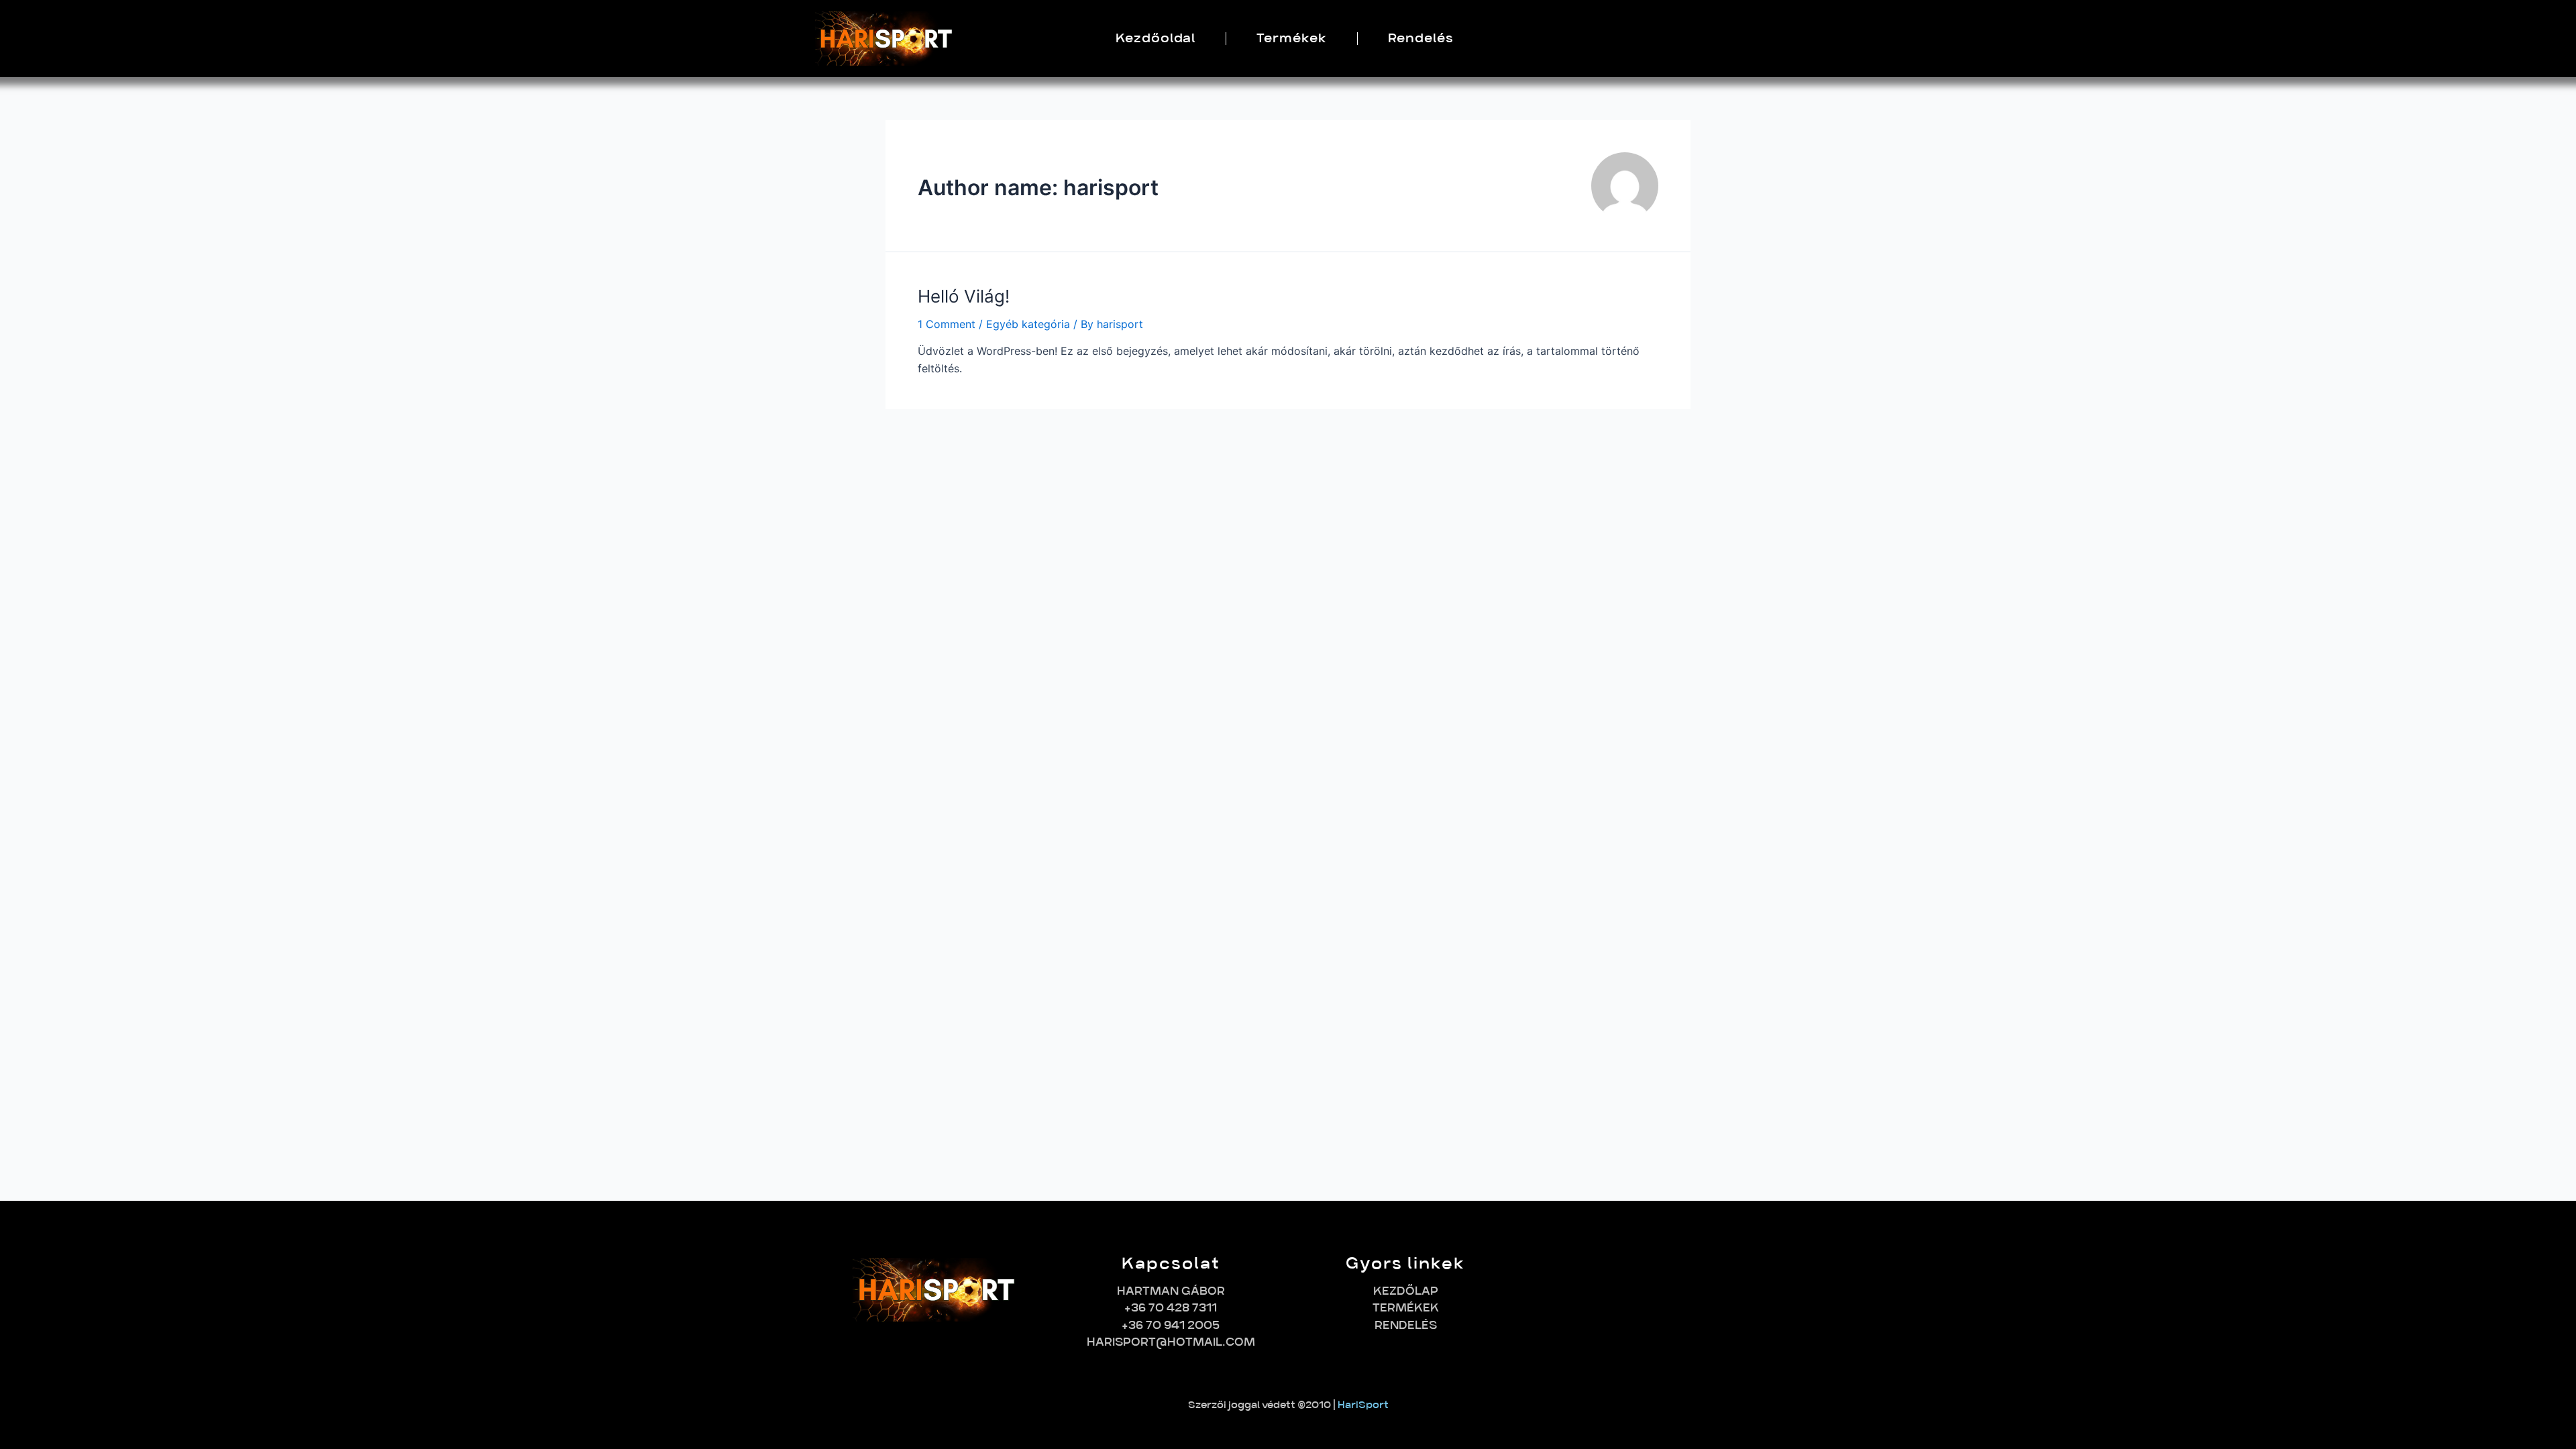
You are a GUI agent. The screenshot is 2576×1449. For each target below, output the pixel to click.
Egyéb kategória (1028, 324)
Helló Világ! (964, 296)
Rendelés (1421, 38)
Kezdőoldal (1156, 38)
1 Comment (947, 324)
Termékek (1291, 38)
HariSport (1363, 1405)
